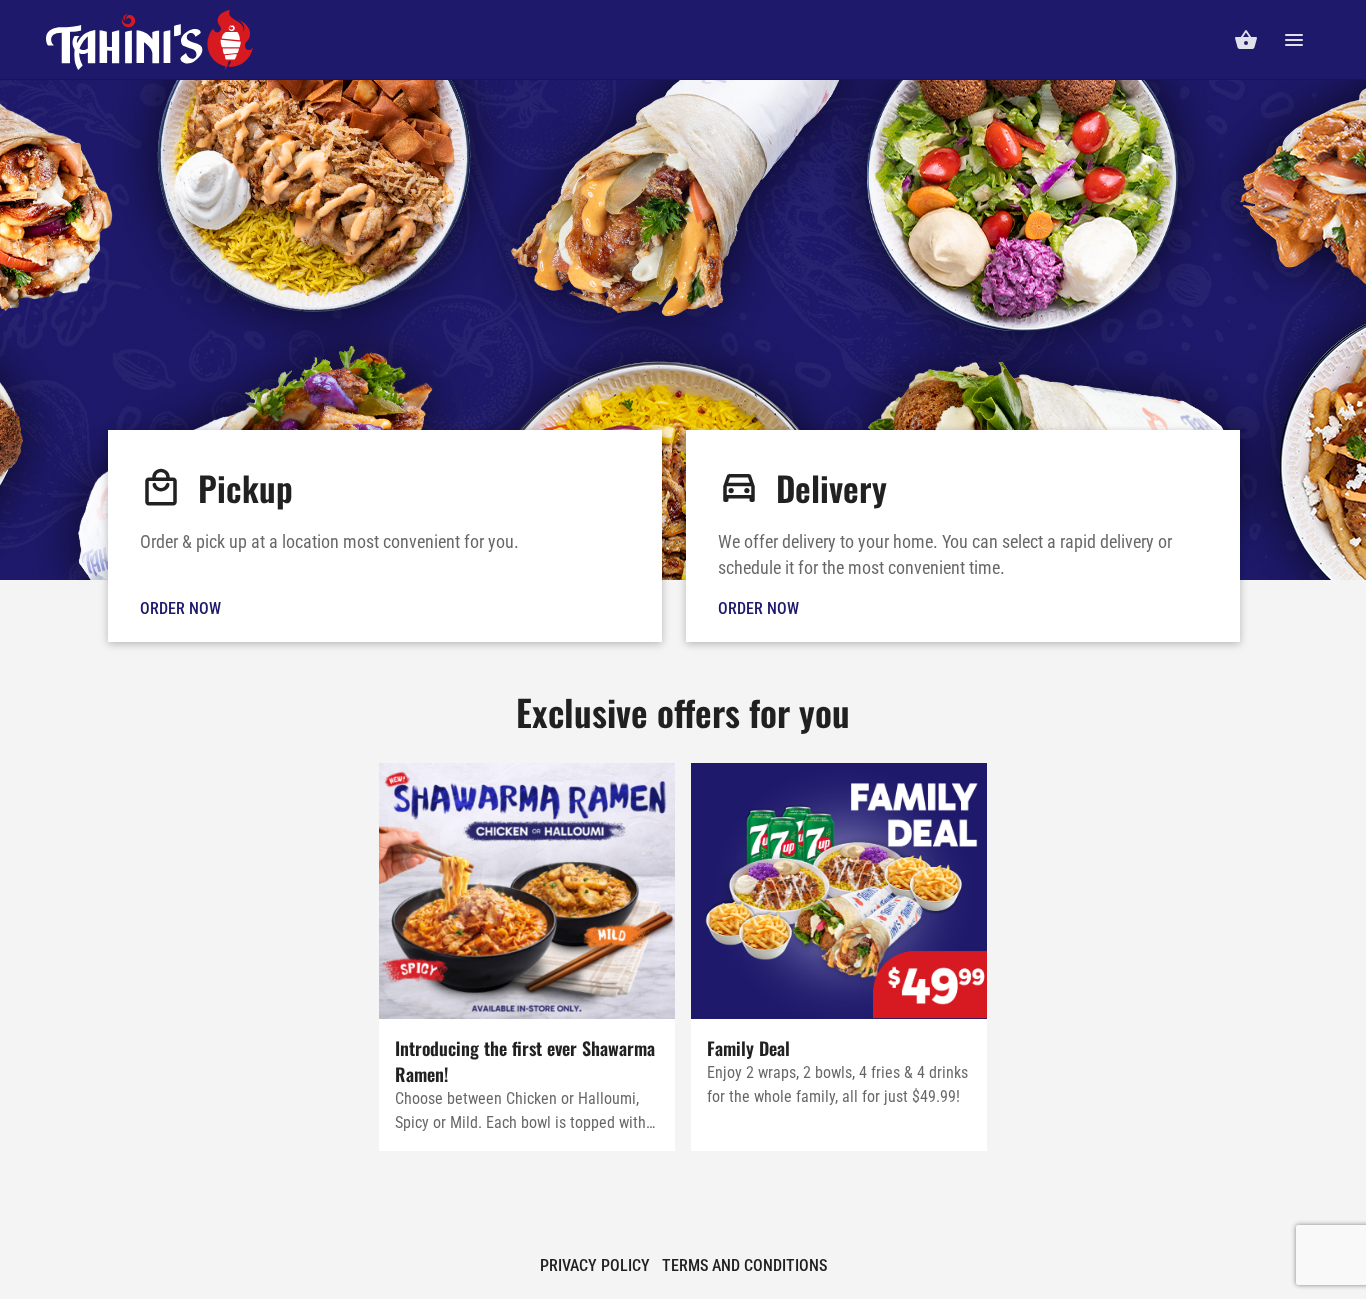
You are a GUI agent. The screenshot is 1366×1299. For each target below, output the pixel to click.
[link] (385, 536)
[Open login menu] (1294, 40)
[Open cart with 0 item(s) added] (1246, 40)
